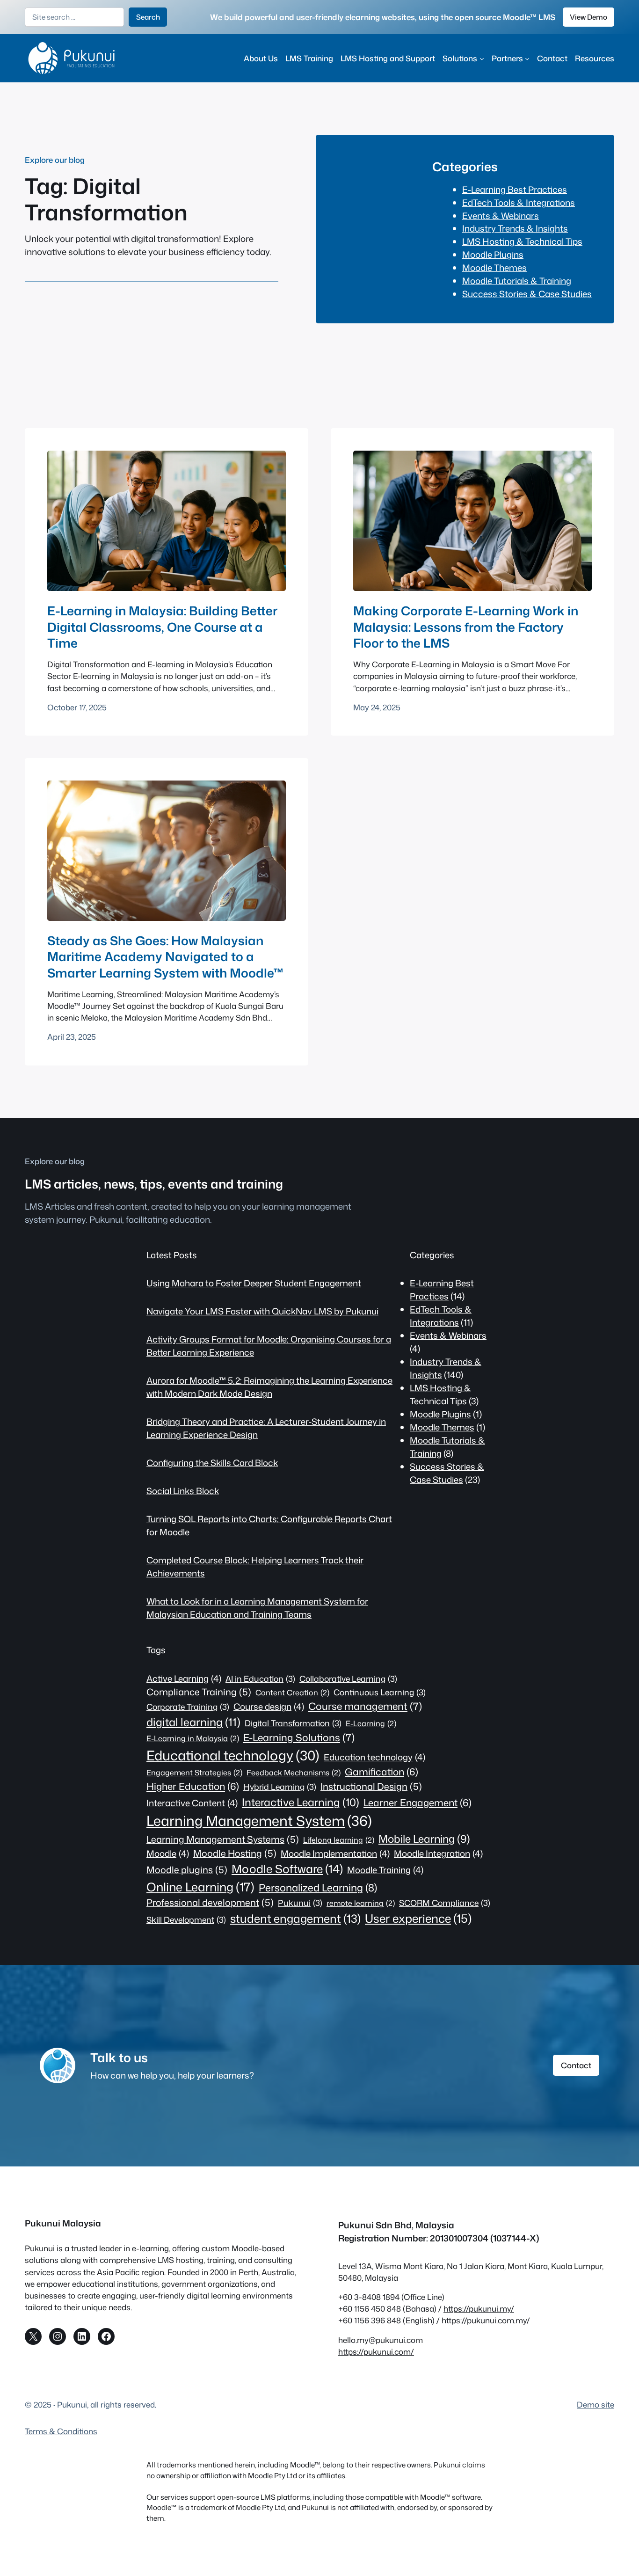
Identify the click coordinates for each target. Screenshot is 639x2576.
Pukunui (300, 1903)
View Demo (588, 17)
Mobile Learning (424, 1839)
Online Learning (200, 1887)
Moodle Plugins (493, 255)
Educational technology (233, 1755)
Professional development (210, 1902)
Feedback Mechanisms (294, 1773)
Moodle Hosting (235, 1853)
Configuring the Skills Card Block (212, 1463)
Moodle (168, 1854)
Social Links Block (183, 1491)
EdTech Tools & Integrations (519, 203)
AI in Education (260, 1679)
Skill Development (186, 1920)
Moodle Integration (438, 1854)
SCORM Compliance (445, 1903)
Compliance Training (199, 1692)
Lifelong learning (339, 1840)
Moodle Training (385, 1870)
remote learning (361, 1903)
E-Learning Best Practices (515, 190)
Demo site (595, 2405)
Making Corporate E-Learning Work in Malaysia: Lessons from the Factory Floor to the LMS (466, 627)
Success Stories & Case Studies (527, 294)
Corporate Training (188, 1707)
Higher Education (193, 1786)
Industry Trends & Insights (515, 228)
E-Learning (371, 1723)
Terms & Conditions (61, 2431)
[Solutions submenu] (482, 58)
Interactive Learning (301, 1802)
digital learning (193, 1722)
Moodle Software (287, 1869)
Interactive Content (192, 1803)
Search (148, 17)
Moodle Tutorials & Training (517, 281)
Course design (269, 1707)
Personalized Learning (318, 1887)
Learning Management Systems (223, 1839)
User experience (418, 1918)
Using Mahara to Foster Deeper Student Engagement (254, 1283)
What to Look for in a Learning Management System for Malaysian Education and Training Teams (257, 1608)
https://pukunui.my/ (479, 2309)
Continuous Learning (380, 1692)
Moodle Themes (494, 268)
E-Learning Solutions (299, 1737)
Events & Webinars (501, 216)
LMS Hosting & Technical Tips (522, 241)
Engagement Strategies (194, 1773)
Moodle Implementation (335, 1854)
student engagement (295, 1919)
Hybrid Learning (280, 1787)
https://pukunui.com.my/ (486, 2320)
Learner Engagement (418, 1803)
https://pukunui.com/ (376, 2352)
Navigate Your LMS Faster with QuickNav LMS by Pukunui (262, 1311)
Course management (365, 1706)
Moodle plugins (187, 1870)
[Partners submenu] (527, 58)
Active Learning (184, 1678)
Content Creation (292, 1693)
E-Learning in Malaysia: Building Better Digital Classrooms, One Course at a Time (162, 627)
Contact (576, 2065)
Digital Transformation (293, 1723)
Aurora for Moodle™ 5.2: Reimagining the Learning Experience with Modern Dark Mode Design (269, 1387)
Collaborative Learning (348, 1679)
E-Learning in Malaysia (193, 1738)
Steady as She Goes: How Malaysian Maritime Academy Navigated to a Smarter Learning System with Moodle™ (165, 957)
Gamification (381, 1772)
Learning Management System (259, 1821)
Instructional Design (371, 1786)
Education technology (374, 1757)
